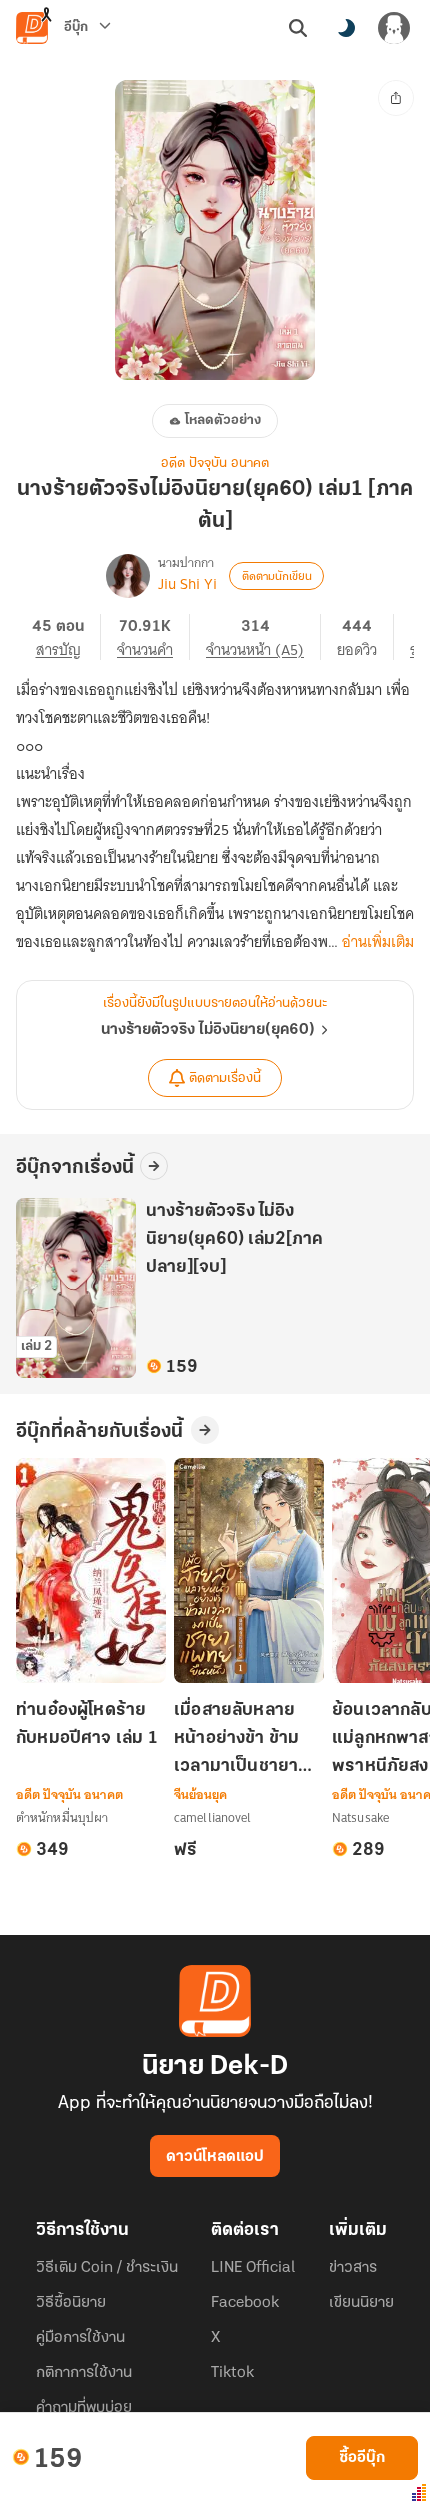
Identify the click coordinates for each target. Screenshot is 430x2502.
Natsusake (360, 1817)
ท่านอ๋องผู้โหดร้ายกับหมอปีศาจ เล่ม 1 (87, 1725)
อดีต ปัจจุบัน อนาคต (215, 463)
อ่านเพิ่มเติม (378, 942)
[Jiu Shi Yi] (128, 576)
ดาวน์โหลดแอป (215, 2157)
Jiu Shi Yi (187, 584)
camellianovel (213, 1817)
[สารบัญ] (66, 637)
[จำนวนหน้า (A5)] (263, 637)
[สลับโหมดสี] (346, 28)
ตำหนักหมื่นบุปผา (62, 1817)
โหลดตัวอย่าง (223, 420)
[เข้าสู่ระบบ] (394, 28)
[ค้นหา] (298, 28)
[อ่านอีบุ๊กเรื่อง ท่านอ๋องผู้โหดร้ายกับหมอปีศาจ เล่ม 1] (91, 1570)
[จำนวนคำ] (153, 637)
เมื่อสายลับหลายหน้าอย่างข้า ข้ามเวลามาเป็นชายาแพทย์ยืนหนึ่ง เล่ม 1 (247, 1740)
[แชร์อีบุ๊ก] (396, 98)
